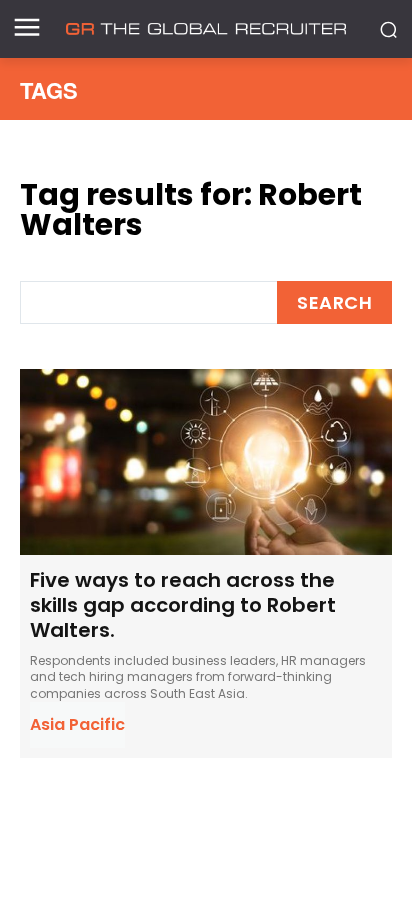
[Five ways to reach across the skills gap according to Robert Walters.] (206, 462)
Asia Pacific (77, 724)
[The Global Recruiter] (205, 29)
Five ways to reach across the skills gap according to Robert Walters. (183, 605)
